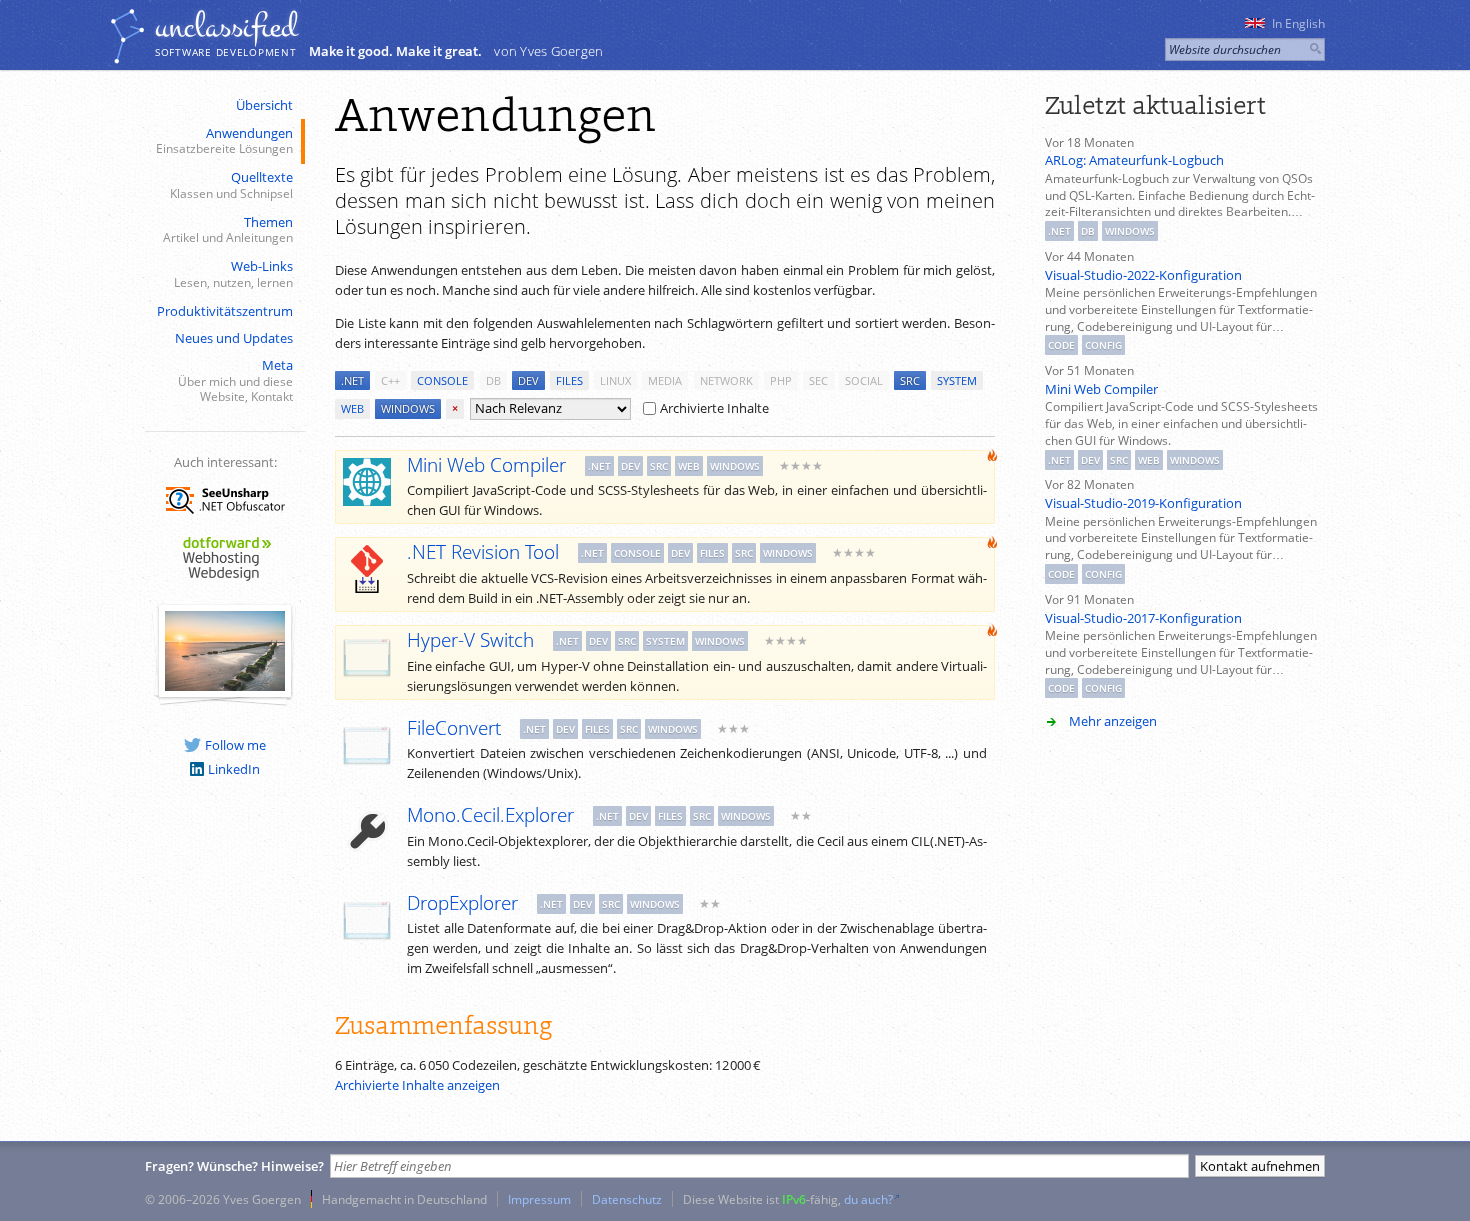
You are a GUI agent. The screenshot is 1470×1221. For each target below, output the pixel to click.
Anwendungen (224, 140)
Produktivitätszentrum (225, 311)
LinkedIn (234, 769)
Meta (235, 380)
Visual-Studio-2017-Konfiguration (1143, 618)
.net (352, 380)
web (352, 408)
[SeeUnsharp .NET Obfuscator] (225, 517)
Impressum (539, 1199)
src (910, 380)
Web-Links (233, 273)
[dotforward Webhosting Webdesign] (225, 582)
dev (528, 380)
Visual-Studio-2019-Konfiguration (1143, 503)
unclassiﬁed (226, 27)
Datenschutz (627, 1199)
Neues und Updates (234, 338)
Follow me (235, 745)
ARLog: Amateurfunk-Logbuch (1134, 160)
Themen (228, 229)
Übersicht (264, 105)
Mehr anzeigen (1113, 721)
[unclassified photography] (225, 686)
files (569, 380)
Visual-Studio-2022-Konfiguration (1143, 275)
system (957, 380)
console (442, 380)
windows (408, 408)
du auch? (868, 1199)
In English (1298, 23)
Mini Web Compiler (1101, 389)
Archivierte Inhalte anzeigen (417, 1085)
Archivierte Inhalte (714, 408)
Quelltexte (231, 184)
